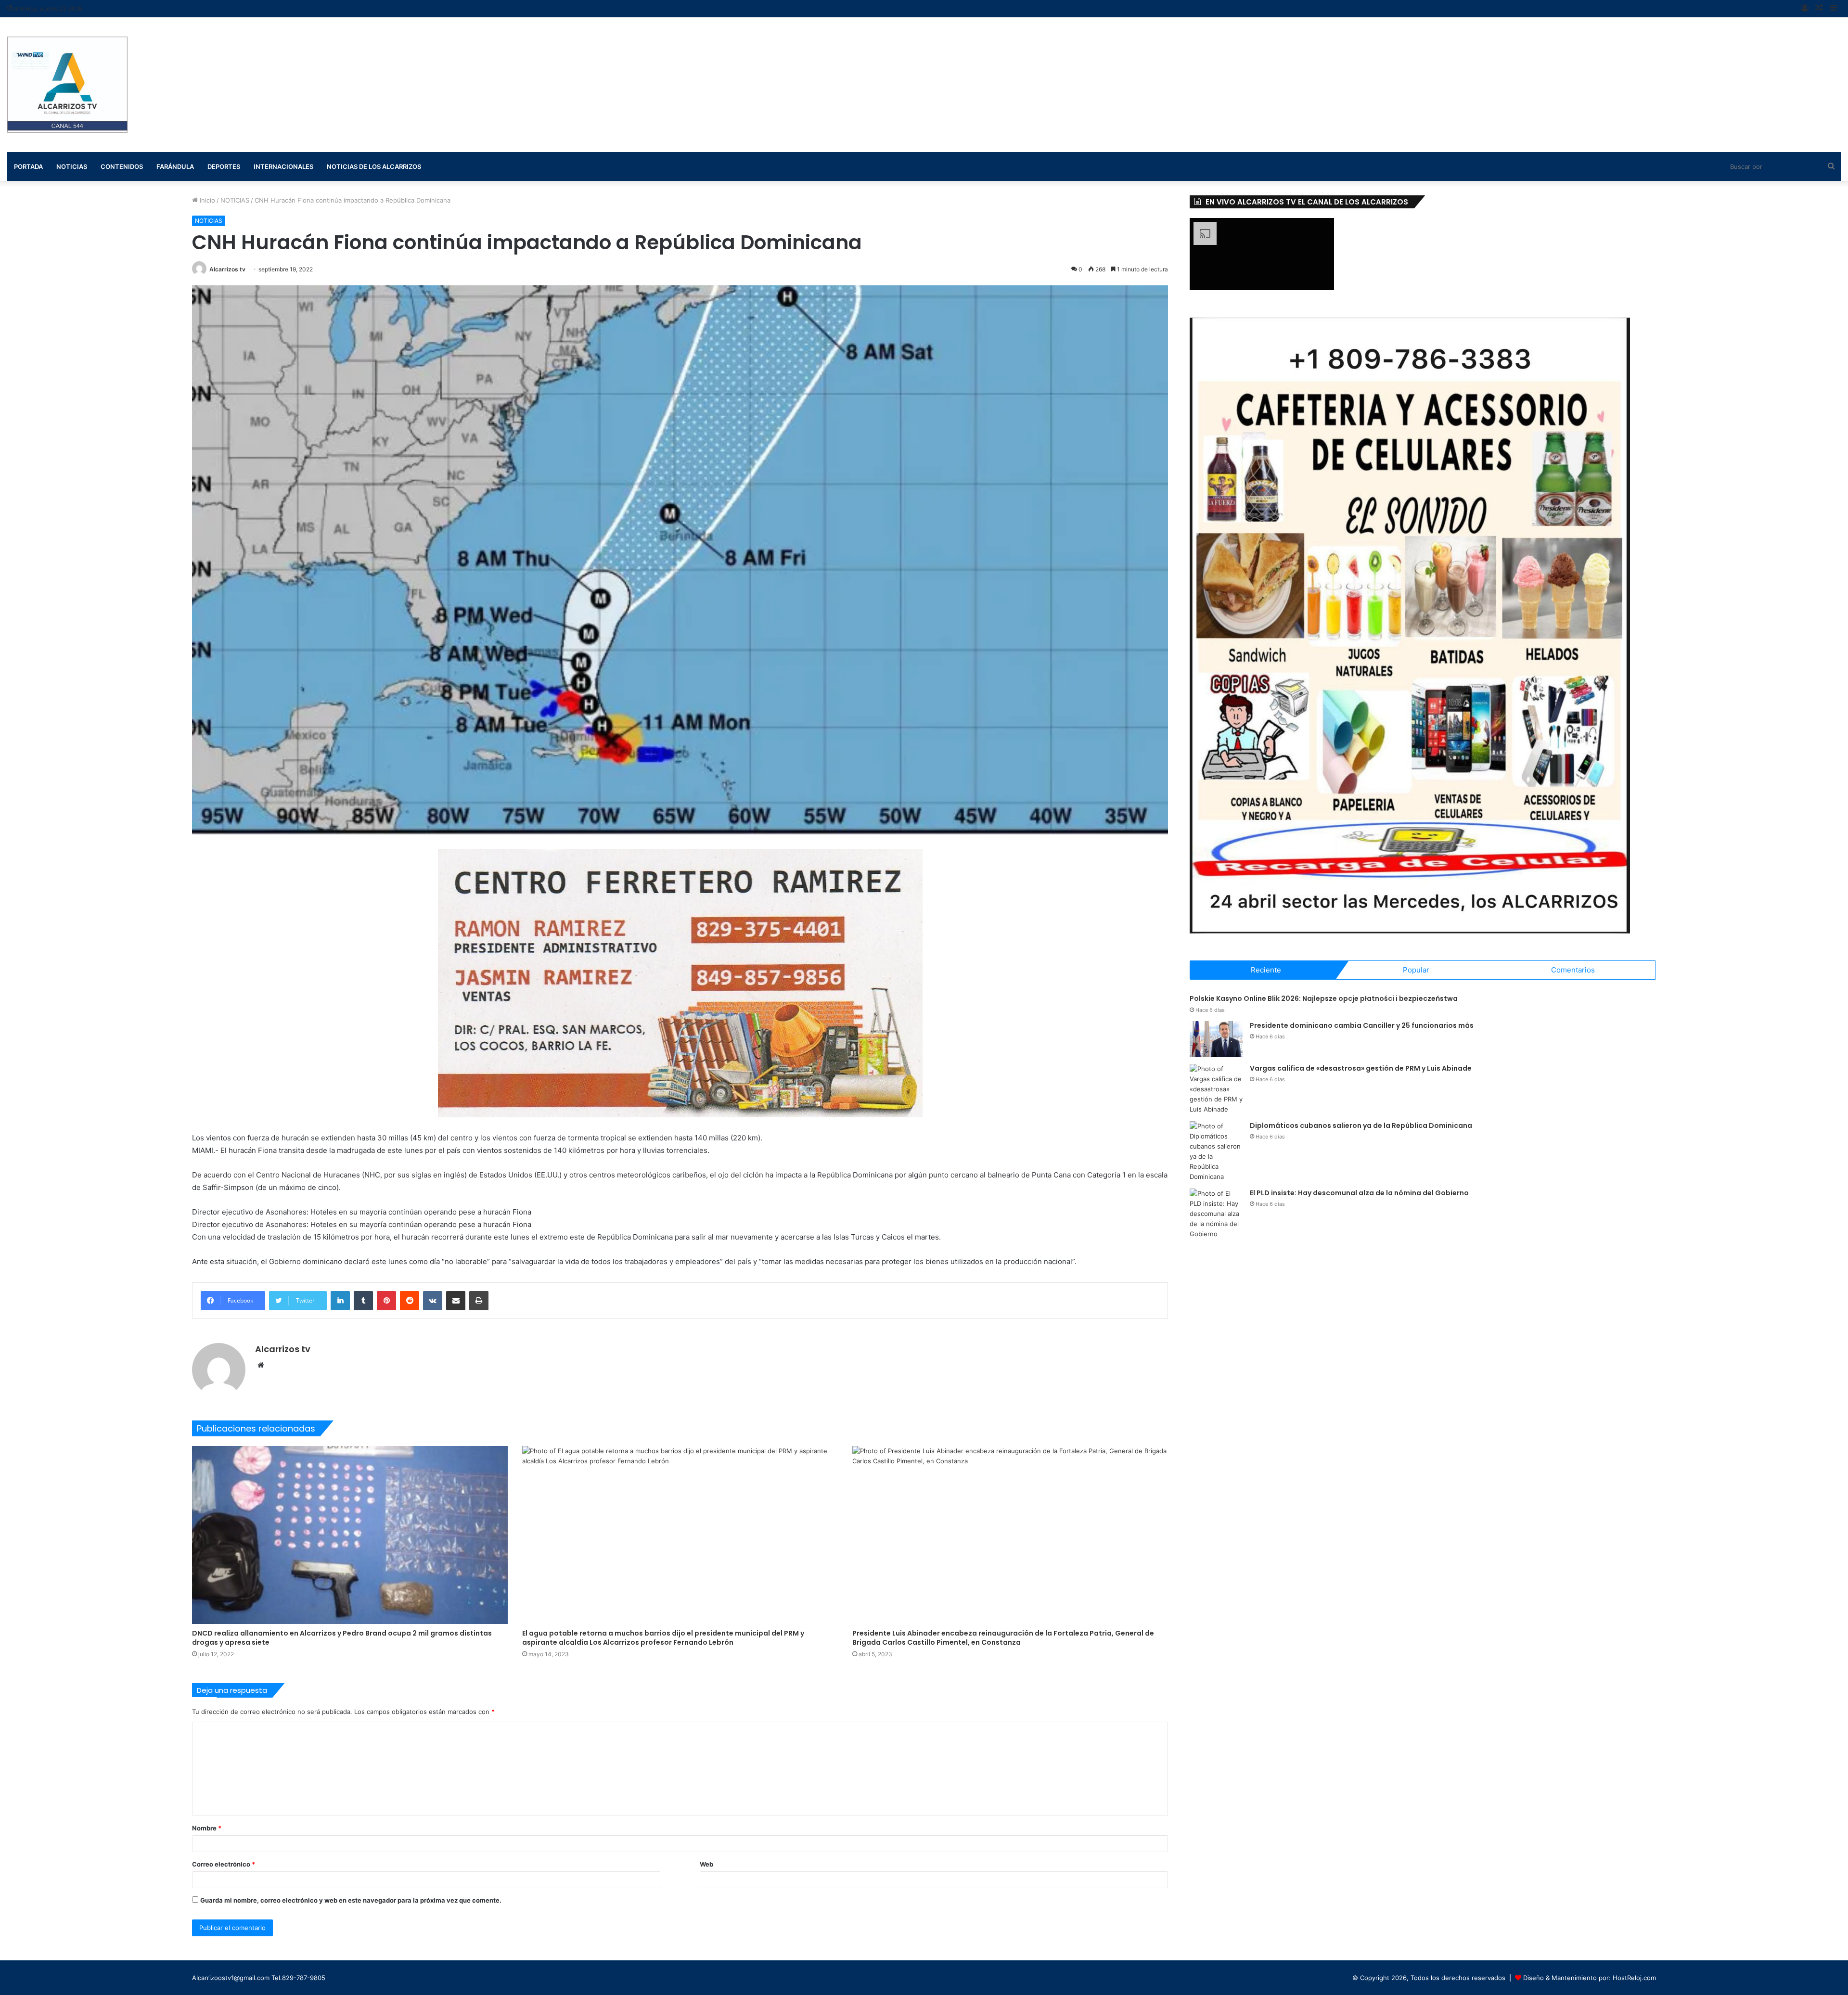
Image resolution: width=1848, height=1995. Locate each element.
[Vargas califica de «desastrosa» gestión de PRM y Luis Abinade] (1216, 1089)
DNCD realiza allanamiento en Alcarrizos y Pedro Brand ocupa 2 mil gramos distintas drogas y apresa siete (342, 1638)
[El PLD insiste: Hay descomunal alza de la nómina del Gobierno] (1216, 1214)
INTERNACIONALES (283, 166)
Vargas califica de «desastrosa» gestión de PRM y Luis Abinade (1361, 1068)
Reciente (1266, 970)
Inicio (206, 200)
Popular (1416, 970)
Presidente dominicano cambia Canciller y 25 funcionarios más (1362, 1025)
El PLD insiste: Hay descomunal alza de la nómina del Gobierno (1359, 1193)
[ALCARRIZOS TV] (67, 85)
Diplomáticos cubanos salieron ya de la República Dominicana (1361, 1125)
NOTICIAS (235, 200)
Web (706, 1864)
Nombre (207, 1828)
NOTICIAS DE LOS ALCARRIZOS (374, 166)
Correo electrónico (224, 1864)
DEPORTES (224, 166)
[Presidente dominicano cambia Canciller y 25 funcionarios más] (1216, 1039)
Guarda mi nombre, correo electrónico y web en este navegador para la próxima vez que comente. (351, 1900)
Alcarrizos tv (227, 269)
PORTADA (28, 166)
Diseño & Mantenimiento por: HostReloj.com (1590, 1978)
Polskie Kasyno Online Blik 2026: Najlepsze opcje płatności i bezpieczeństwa (1324, 998)
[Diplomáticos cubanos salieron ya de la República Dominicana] (1216, 1151)
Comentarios (1573, 970)
